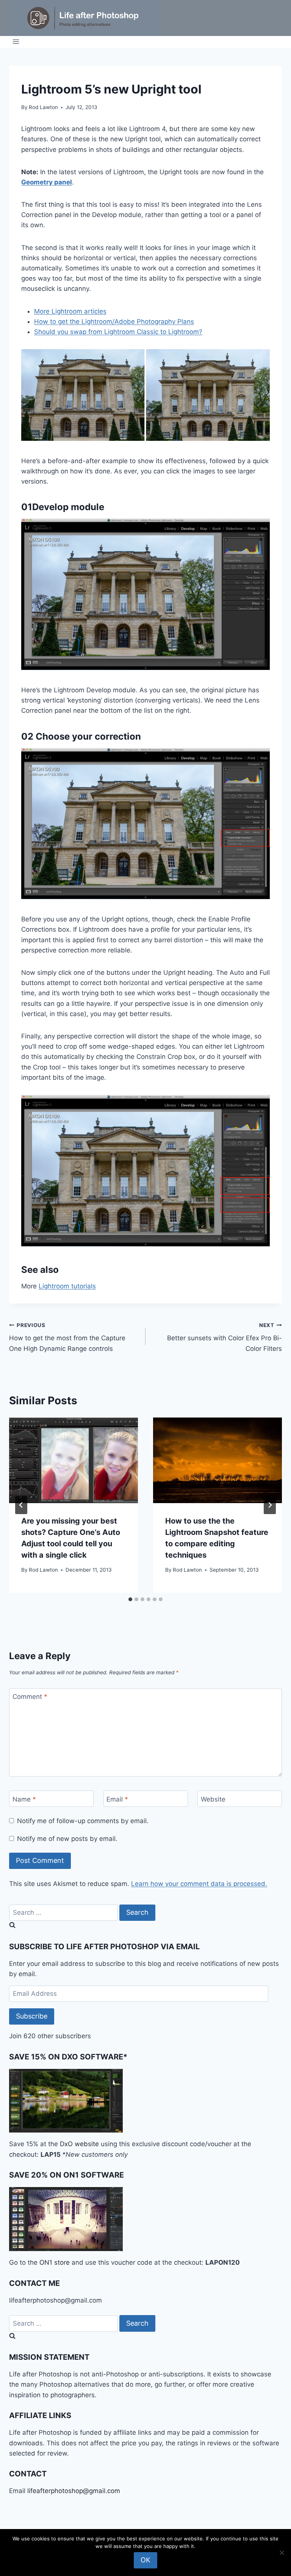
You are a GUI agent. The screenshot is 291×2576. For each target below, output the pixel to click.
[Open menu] (16, 42)
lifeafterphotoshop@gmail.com (74, 2491)
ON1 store (55, 2262)
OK (145, 2560)
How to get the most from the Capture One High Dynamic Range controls (67, 1337)
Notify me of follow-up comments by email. (83, 1821)
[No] (282, 2553)
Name (24, 1799)
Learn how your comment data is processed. (199, 1884)
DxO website (79, 2144)
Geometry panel (47, 182)
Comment (30, 1697)
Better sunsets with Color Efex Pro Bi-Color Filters (225, 1337)
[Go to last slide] (21, 1505)
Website (213, 1799)
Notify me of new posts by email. (67, 1839)
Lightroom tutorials (67, 1286)
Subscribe (32, 2016)
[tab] (130, 1599)
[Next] (270, 1505)
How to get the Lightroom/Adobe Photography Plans (114, 322)
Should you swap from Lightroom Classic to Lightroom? (118, 332)
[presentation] (74, 1461)
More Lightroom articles (70, 311)
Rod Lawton (43, 107)
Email (117, 1799)
